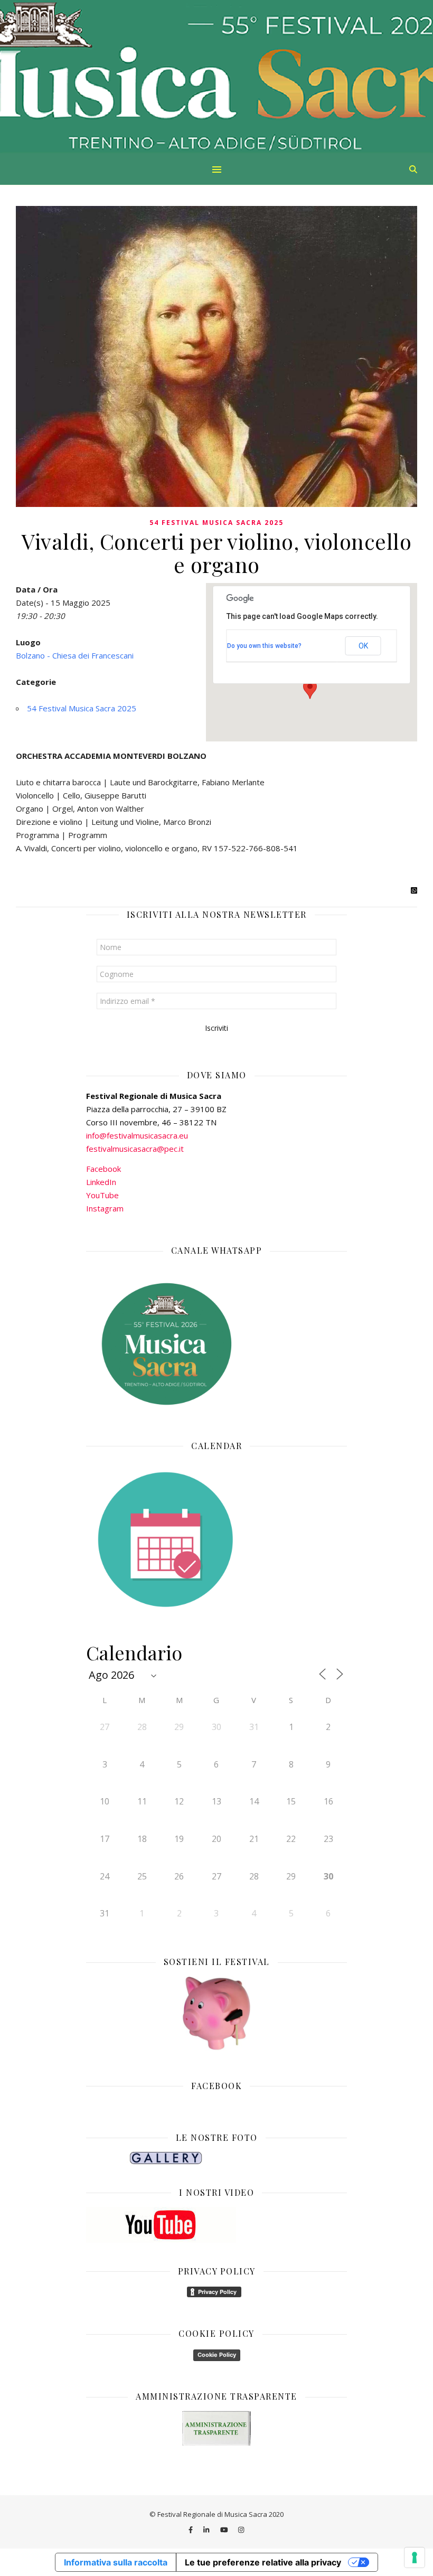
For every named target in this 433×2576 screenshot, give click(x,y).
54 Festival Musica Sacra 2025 (216, 523)
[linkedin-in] (207, 2530)
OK (363, 646)
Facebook (103, 1169)
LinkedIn (101, 1182)
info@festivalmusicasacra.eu (137, 1135)
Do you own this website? (264, 646)
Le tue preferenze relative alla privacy (263, 2562)
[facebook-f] (191, 2530)
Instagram (105, 1208)
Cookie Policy (217, 2355)
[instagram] (241, 2530)
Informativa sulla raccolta (116, 2562)
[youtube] (225, 2530)
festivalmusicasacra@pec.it (135, 1149)
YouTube (102, 1195)
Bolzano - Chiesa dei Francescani (75, 655)
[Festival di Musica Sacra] (216, 77)
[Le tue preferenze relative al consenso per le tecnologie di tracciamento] (415, 2558)
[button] (310, 689)
